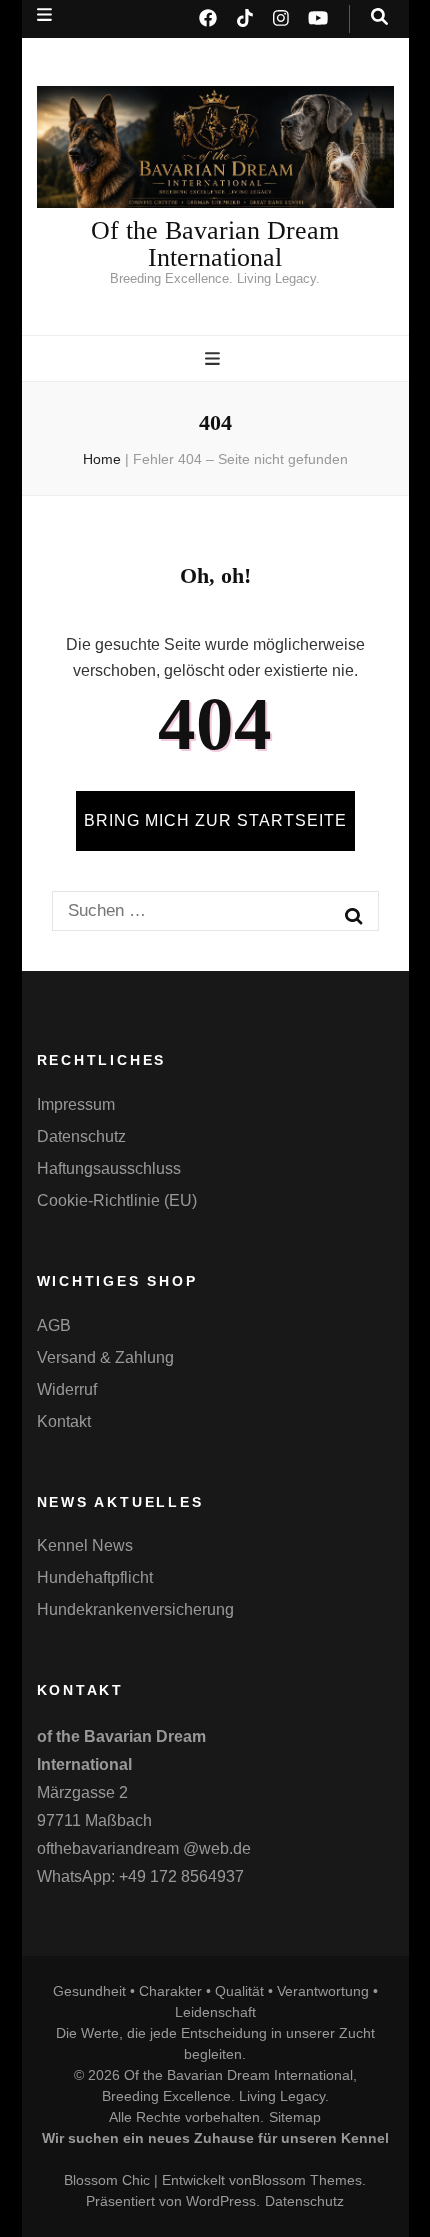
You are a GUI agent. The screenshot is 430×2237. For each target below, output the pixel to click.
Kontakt (64, 1421)
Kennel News (85, 1545)
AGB (54, 1325)
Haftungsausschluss (109, 1168)
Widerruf (67, 1389)
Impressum (76, 1104)
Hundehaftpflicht (95, 1577)
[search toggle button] (379, 17)
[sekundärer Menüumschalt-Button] (44, 15)
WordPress (221, 2201)
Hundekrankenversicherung (135, 1609)
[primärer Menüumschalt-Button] (215, 359)
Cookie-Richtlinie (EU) (117, 1200)
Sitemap (295, 2117)
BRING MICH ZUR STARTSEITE (215, 820)
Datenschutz (81, 1136)
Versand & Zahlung (105, 1357)
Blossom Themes (307, 2180)
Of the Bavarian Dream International (215, 244)
